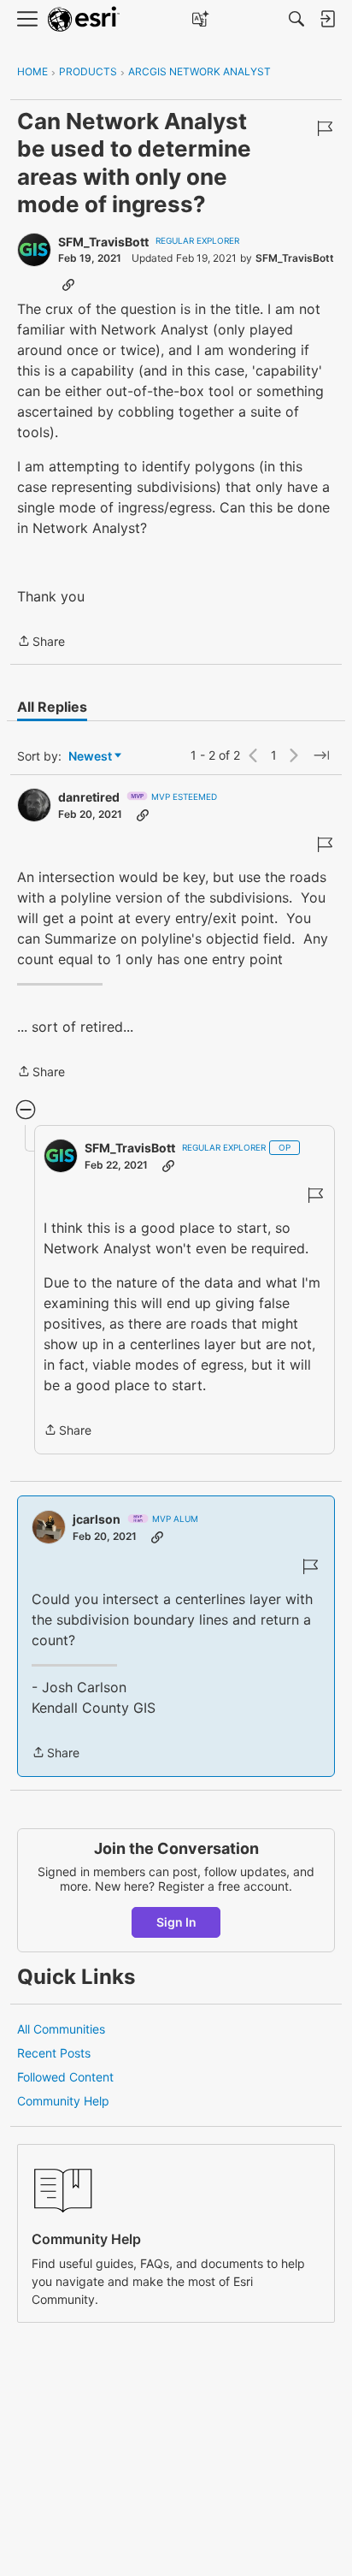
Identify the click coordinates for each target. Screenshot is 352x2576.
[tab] (52, 707)
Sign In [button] (176, 1922)
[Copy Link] (68, 284)
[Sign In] (327, 19)
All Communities (61, 2029)
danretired (89, 797)
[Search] (296, 19)
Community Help (63, 2101)
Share (41, 643)
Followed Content (65, 2077)
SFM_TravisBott (103, 242)
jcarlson (97, 1519)
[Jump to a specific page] (321, 755)
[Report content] (325, 128)
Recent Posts (54, 2053)
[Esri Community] (84, 19)
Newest (90, 757)
